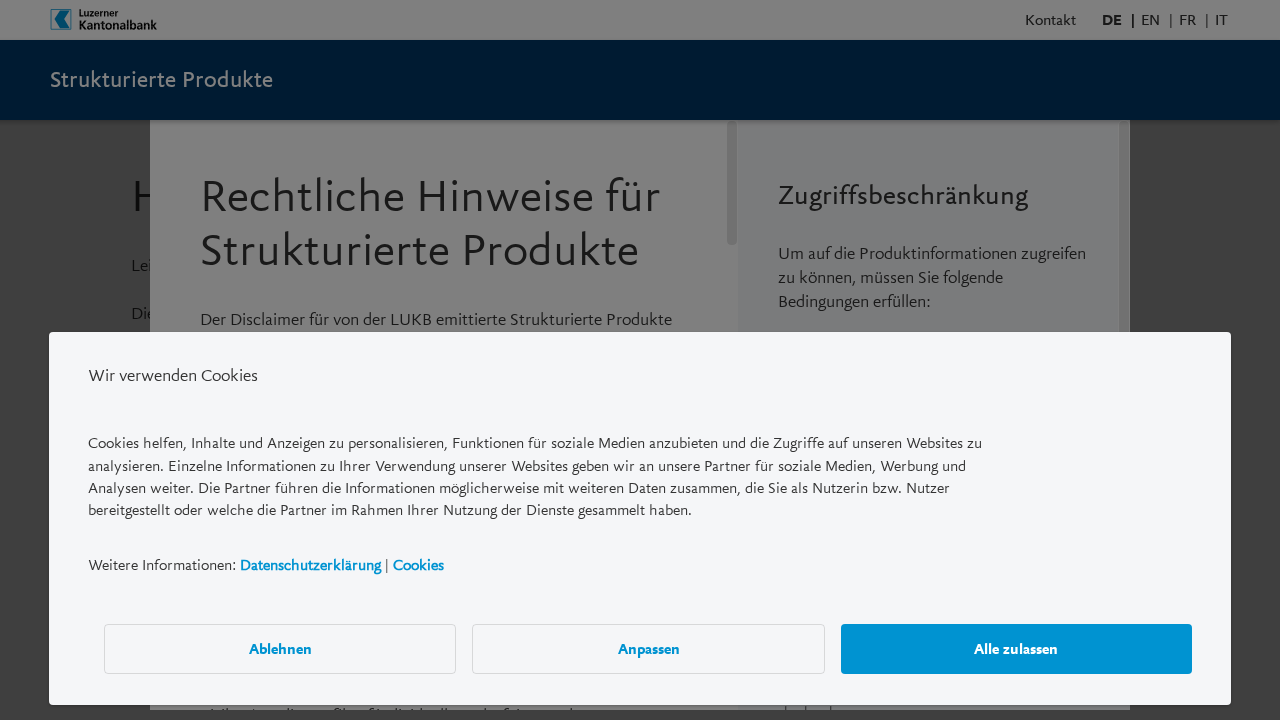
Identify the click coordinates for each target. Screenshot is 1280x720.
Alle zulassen (1016, 649)
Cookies (418, 565)
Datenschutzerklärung (310, 565)
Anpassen (649, 649)
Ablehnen (280, 649)
